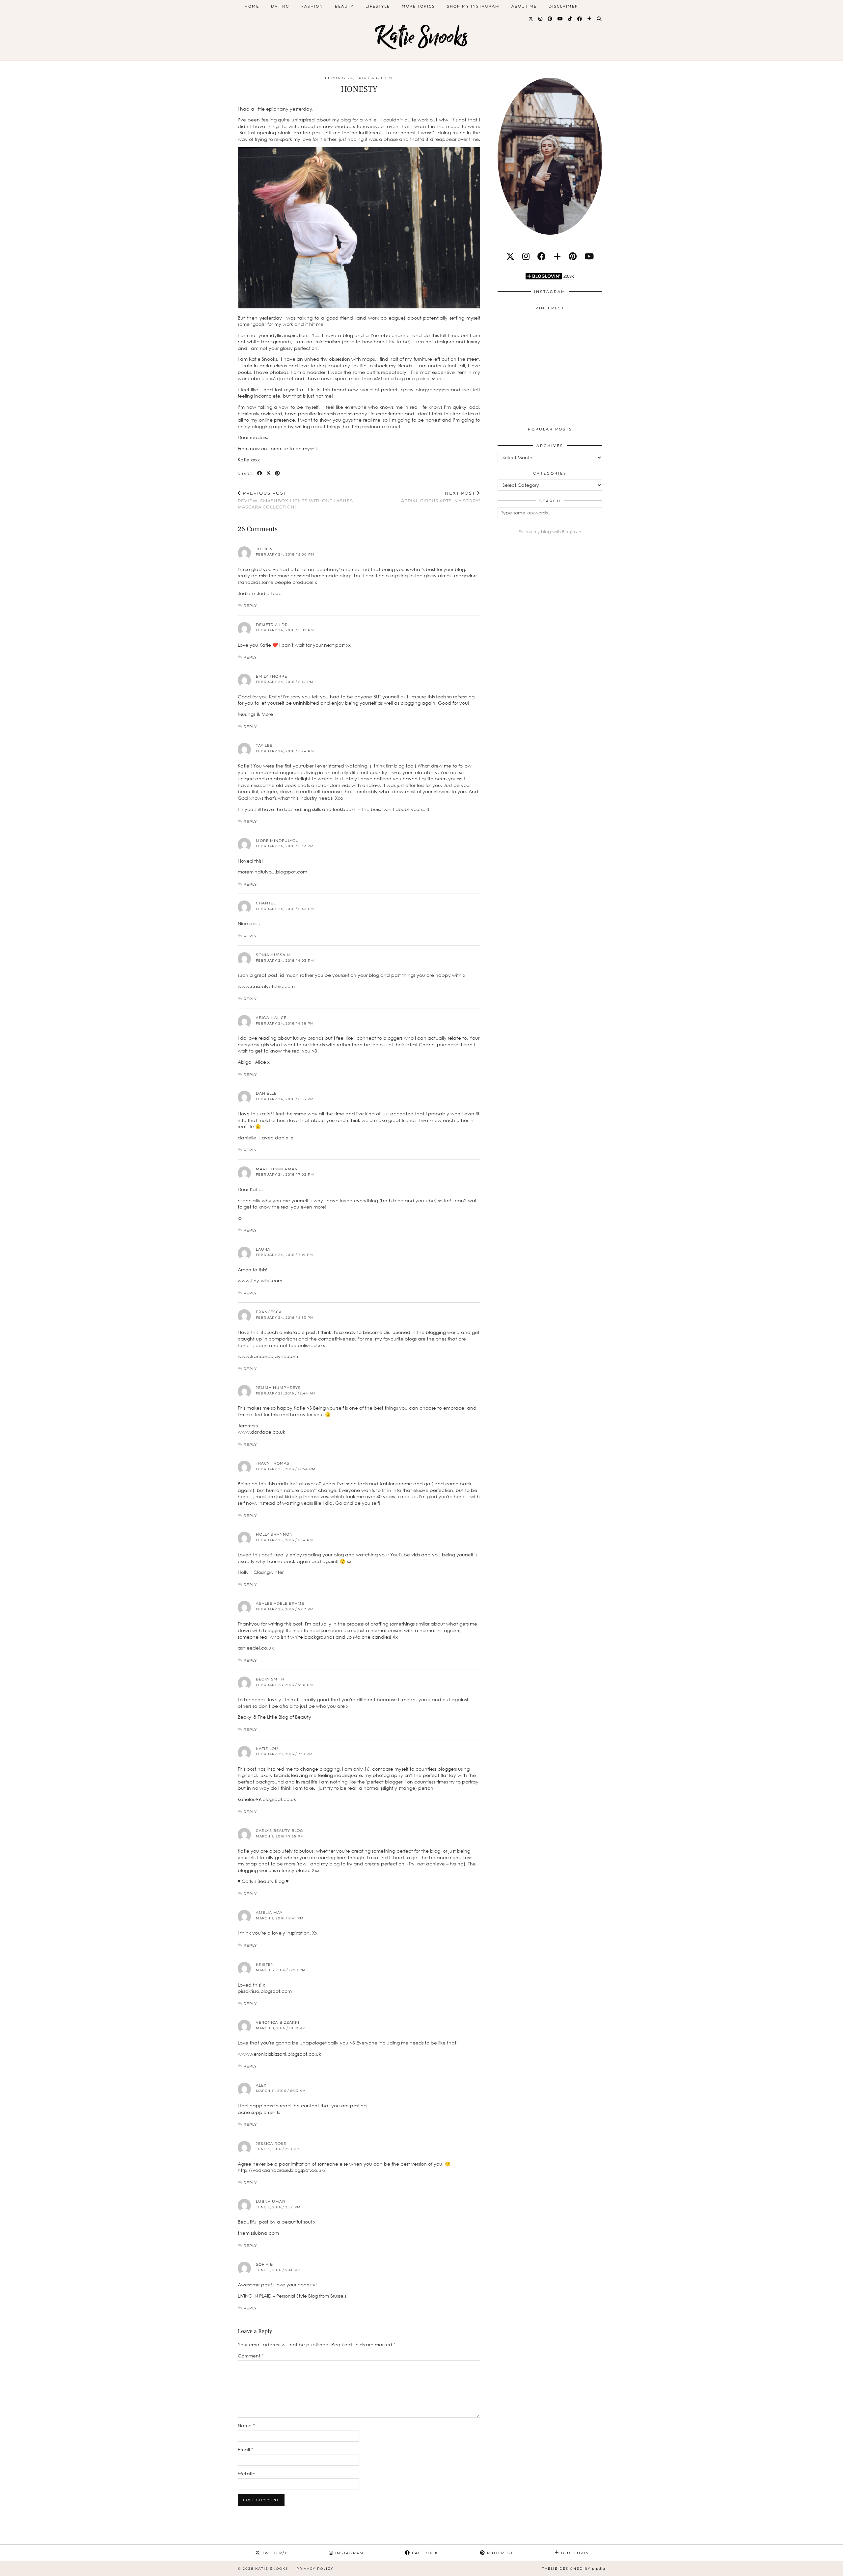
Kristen (265, 1965)
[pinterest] (573, 256)
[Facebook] (580, 19)
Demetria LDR (272, 625)
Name (246, 2425)
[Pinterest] (550, 19)
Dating (280, 6)
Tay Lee (264, 745)
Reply (250, 606)
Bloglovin (574, 2553)
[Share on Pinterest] (278, 473)
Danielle (266, 1093)
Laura (263, 1249)
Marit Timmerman (277, 1169)
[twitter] (510, 256)
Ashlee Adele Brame (280, 1603)
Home (252, 6)
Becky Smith (270, 1679)
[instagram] (526, 256)
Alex (261, 2085)
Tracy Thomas (273, 1463)
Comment (251, 2356)
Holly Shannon (274, 1534)
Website (247, 2473)
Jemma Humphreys (278, 1388)
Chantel (266, 903)
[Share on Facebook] (260, 473)
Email (245, 2449)
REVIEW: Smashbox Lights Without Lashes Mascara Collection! (295, 500)
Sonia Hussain (273, 955)
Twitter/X (274, 2553)
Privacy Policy (315, 2569)
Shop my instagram (473, 6)
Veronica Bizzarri (278, 2022)
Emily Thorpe (272, 676)
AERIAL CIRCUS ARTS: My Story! (441, 497)
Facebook (424, 2553)
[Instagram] (541, 19)
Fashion (312, 6)
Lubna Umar (271, 2201)
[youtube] (589, 256)
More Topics (418, 6)
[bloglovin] (557, 256)
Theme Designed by (574, 2569)
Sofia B (264, 2264)
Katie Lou (267, 1749)
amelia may (269, 1912)
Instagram (349, 2553)
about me (383, 78)
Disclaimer (563, 6)
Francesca (269, 1312)
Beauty (344, 6)
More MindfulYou (277, 841)
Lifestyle (378, 6)
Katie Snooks (421, 37)
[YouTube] (560, 19)
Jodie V (264, 549)
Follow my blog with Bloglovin (550, 532)
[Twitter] (531, 19)
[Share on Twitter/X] (269, 473)
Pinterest (499, 2553)
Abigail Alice (271, 1018)
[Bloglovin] (590, 19)
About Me (524, 6)
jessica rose (271, 2144)
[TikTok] (570, 19)
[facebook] (542, 256)
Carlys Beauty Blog (280, 1831)
